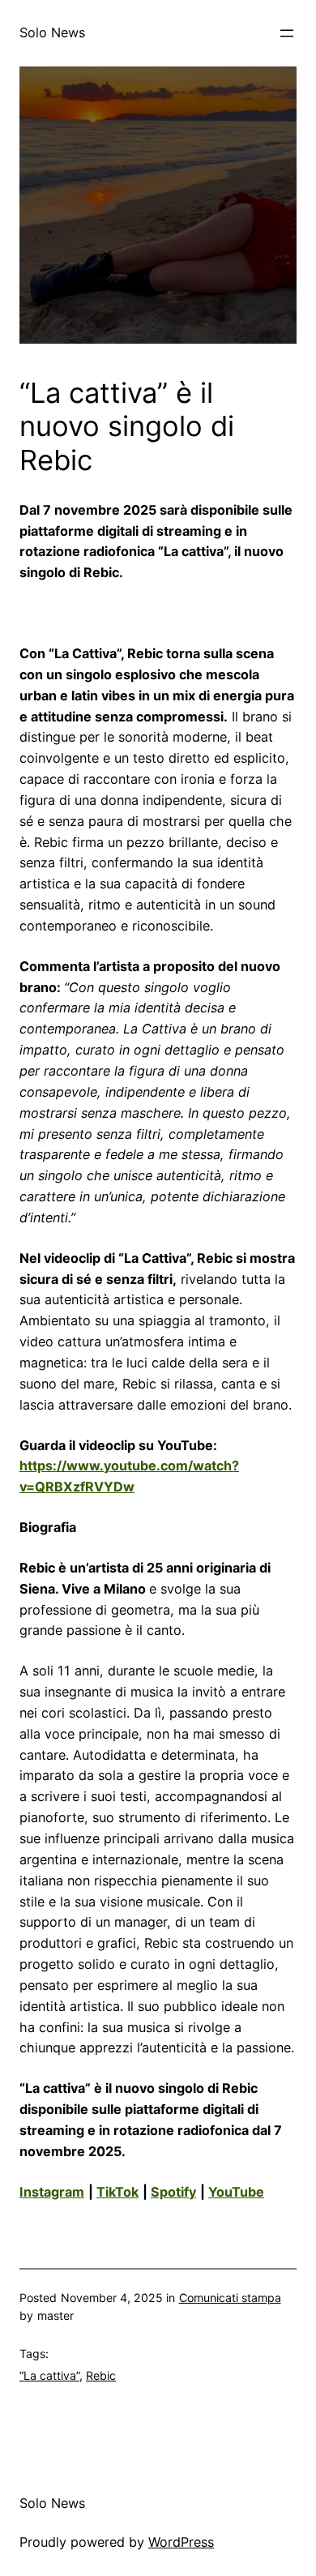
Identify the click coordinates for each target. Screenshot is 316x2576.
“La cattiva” (49, 2375)
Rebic (101, 2375)
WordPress (181, 2542)
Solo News (52, 32)
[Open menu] (287, 33)
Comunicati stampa (230, 2298)
